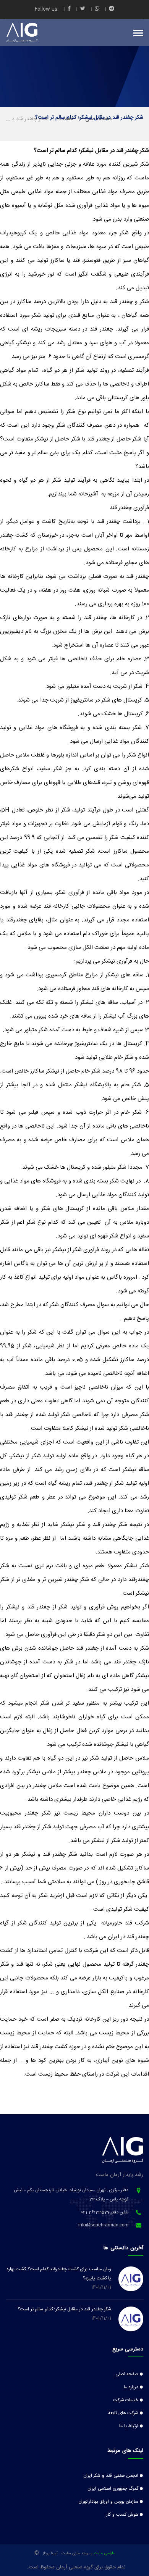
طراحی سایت (104, 2553)
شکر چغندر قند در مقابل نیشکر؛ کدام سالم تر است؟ (64, 2309)
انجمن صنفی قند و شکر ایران (111, 2476)
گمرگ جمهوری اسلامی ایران (113, 2489)
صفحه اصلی (127, 2374)
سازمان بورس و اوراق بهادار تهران (109, 2502)
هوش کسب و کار (122, 2515)
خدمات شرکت (126, 2400)
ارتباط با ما (129, 2426)
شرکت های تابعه (123, 2413)
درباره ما (131, 2387)
